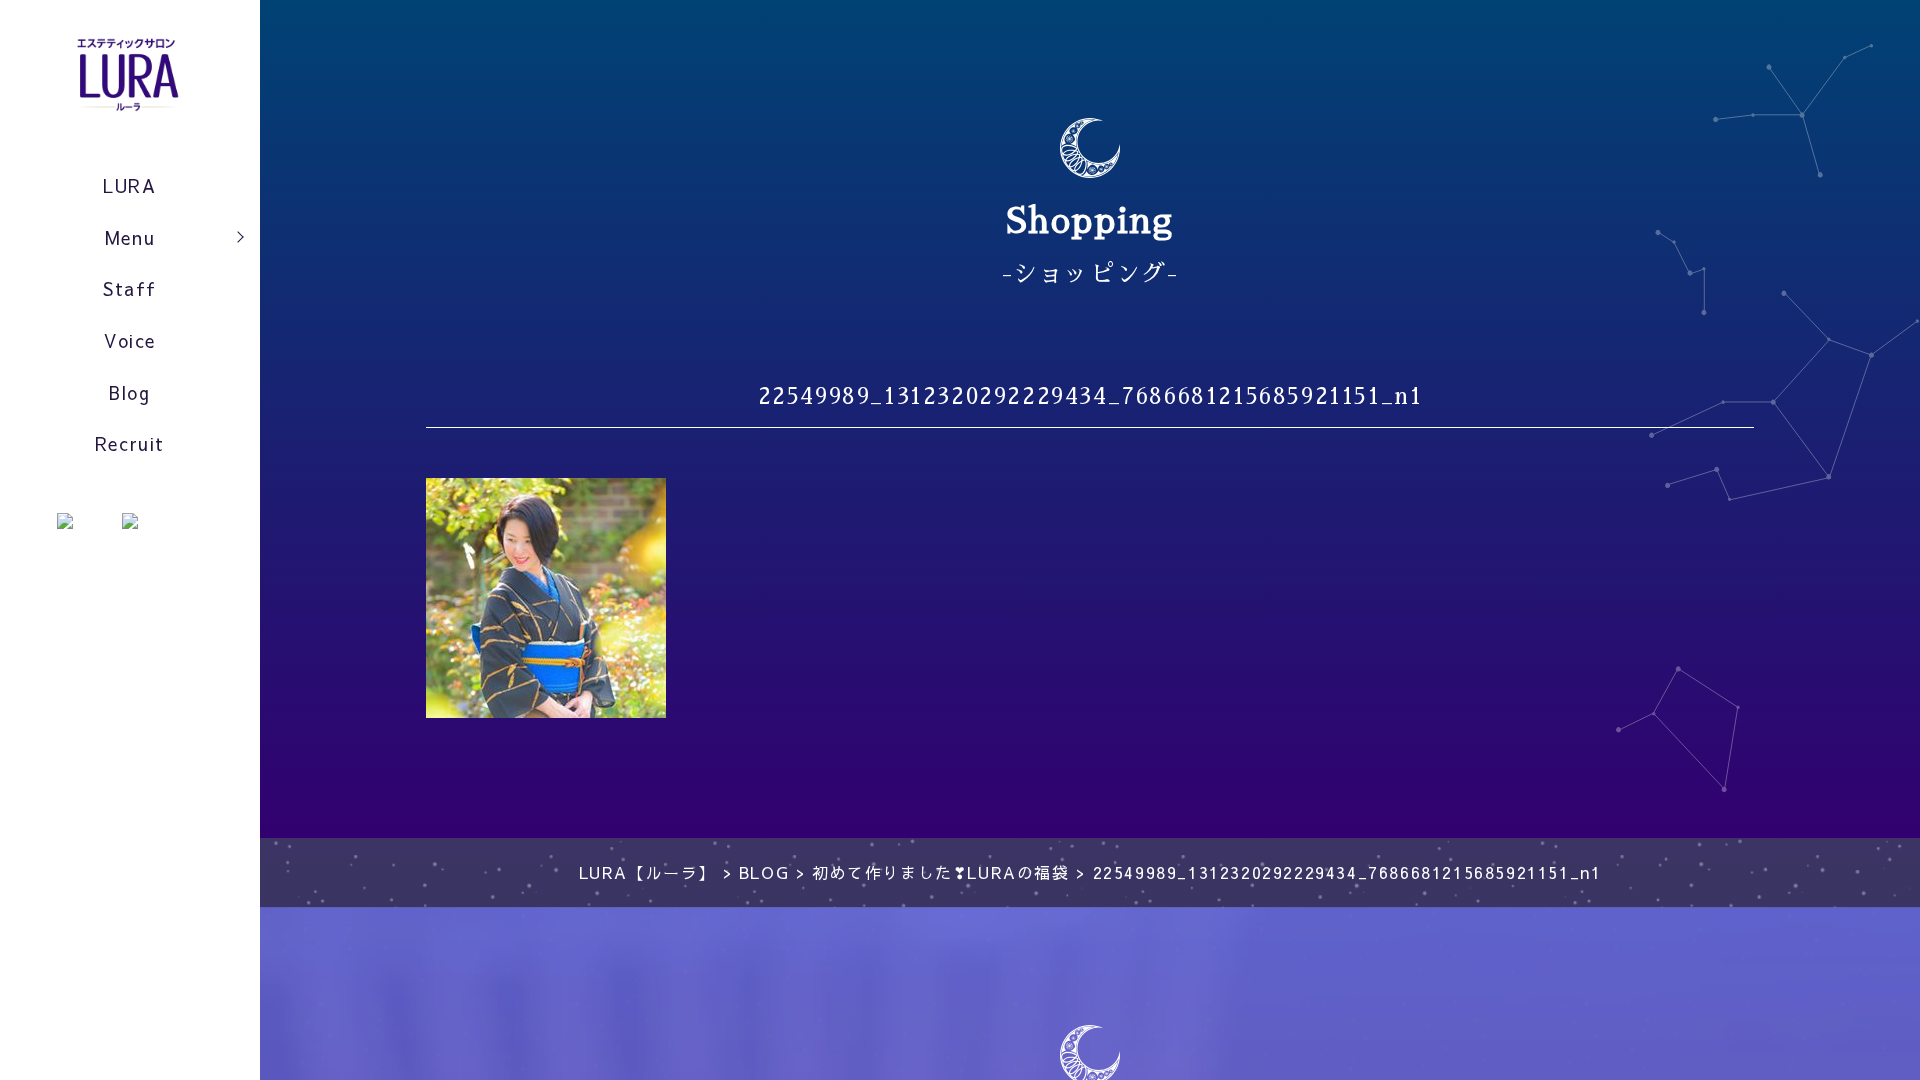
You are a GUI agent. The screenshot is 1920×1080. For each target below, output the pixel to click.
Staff (130, 288)
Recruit (130, 443)
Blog (129, 392)
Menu (130, 237)
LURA (129, 185)
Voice (130, 340)
